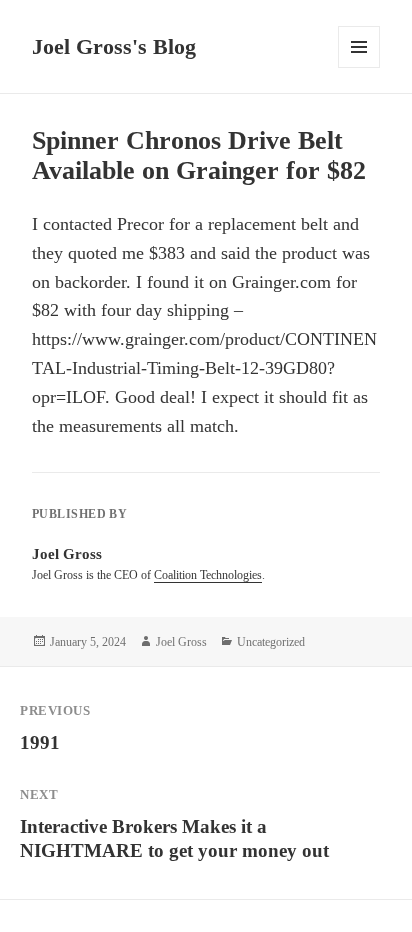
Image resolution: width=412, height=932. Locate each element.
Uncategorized (271, 642)
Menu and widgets (359, 67)
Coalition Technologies (208, 575)
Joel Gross (181, 642)
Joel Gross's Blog (114, 46)
